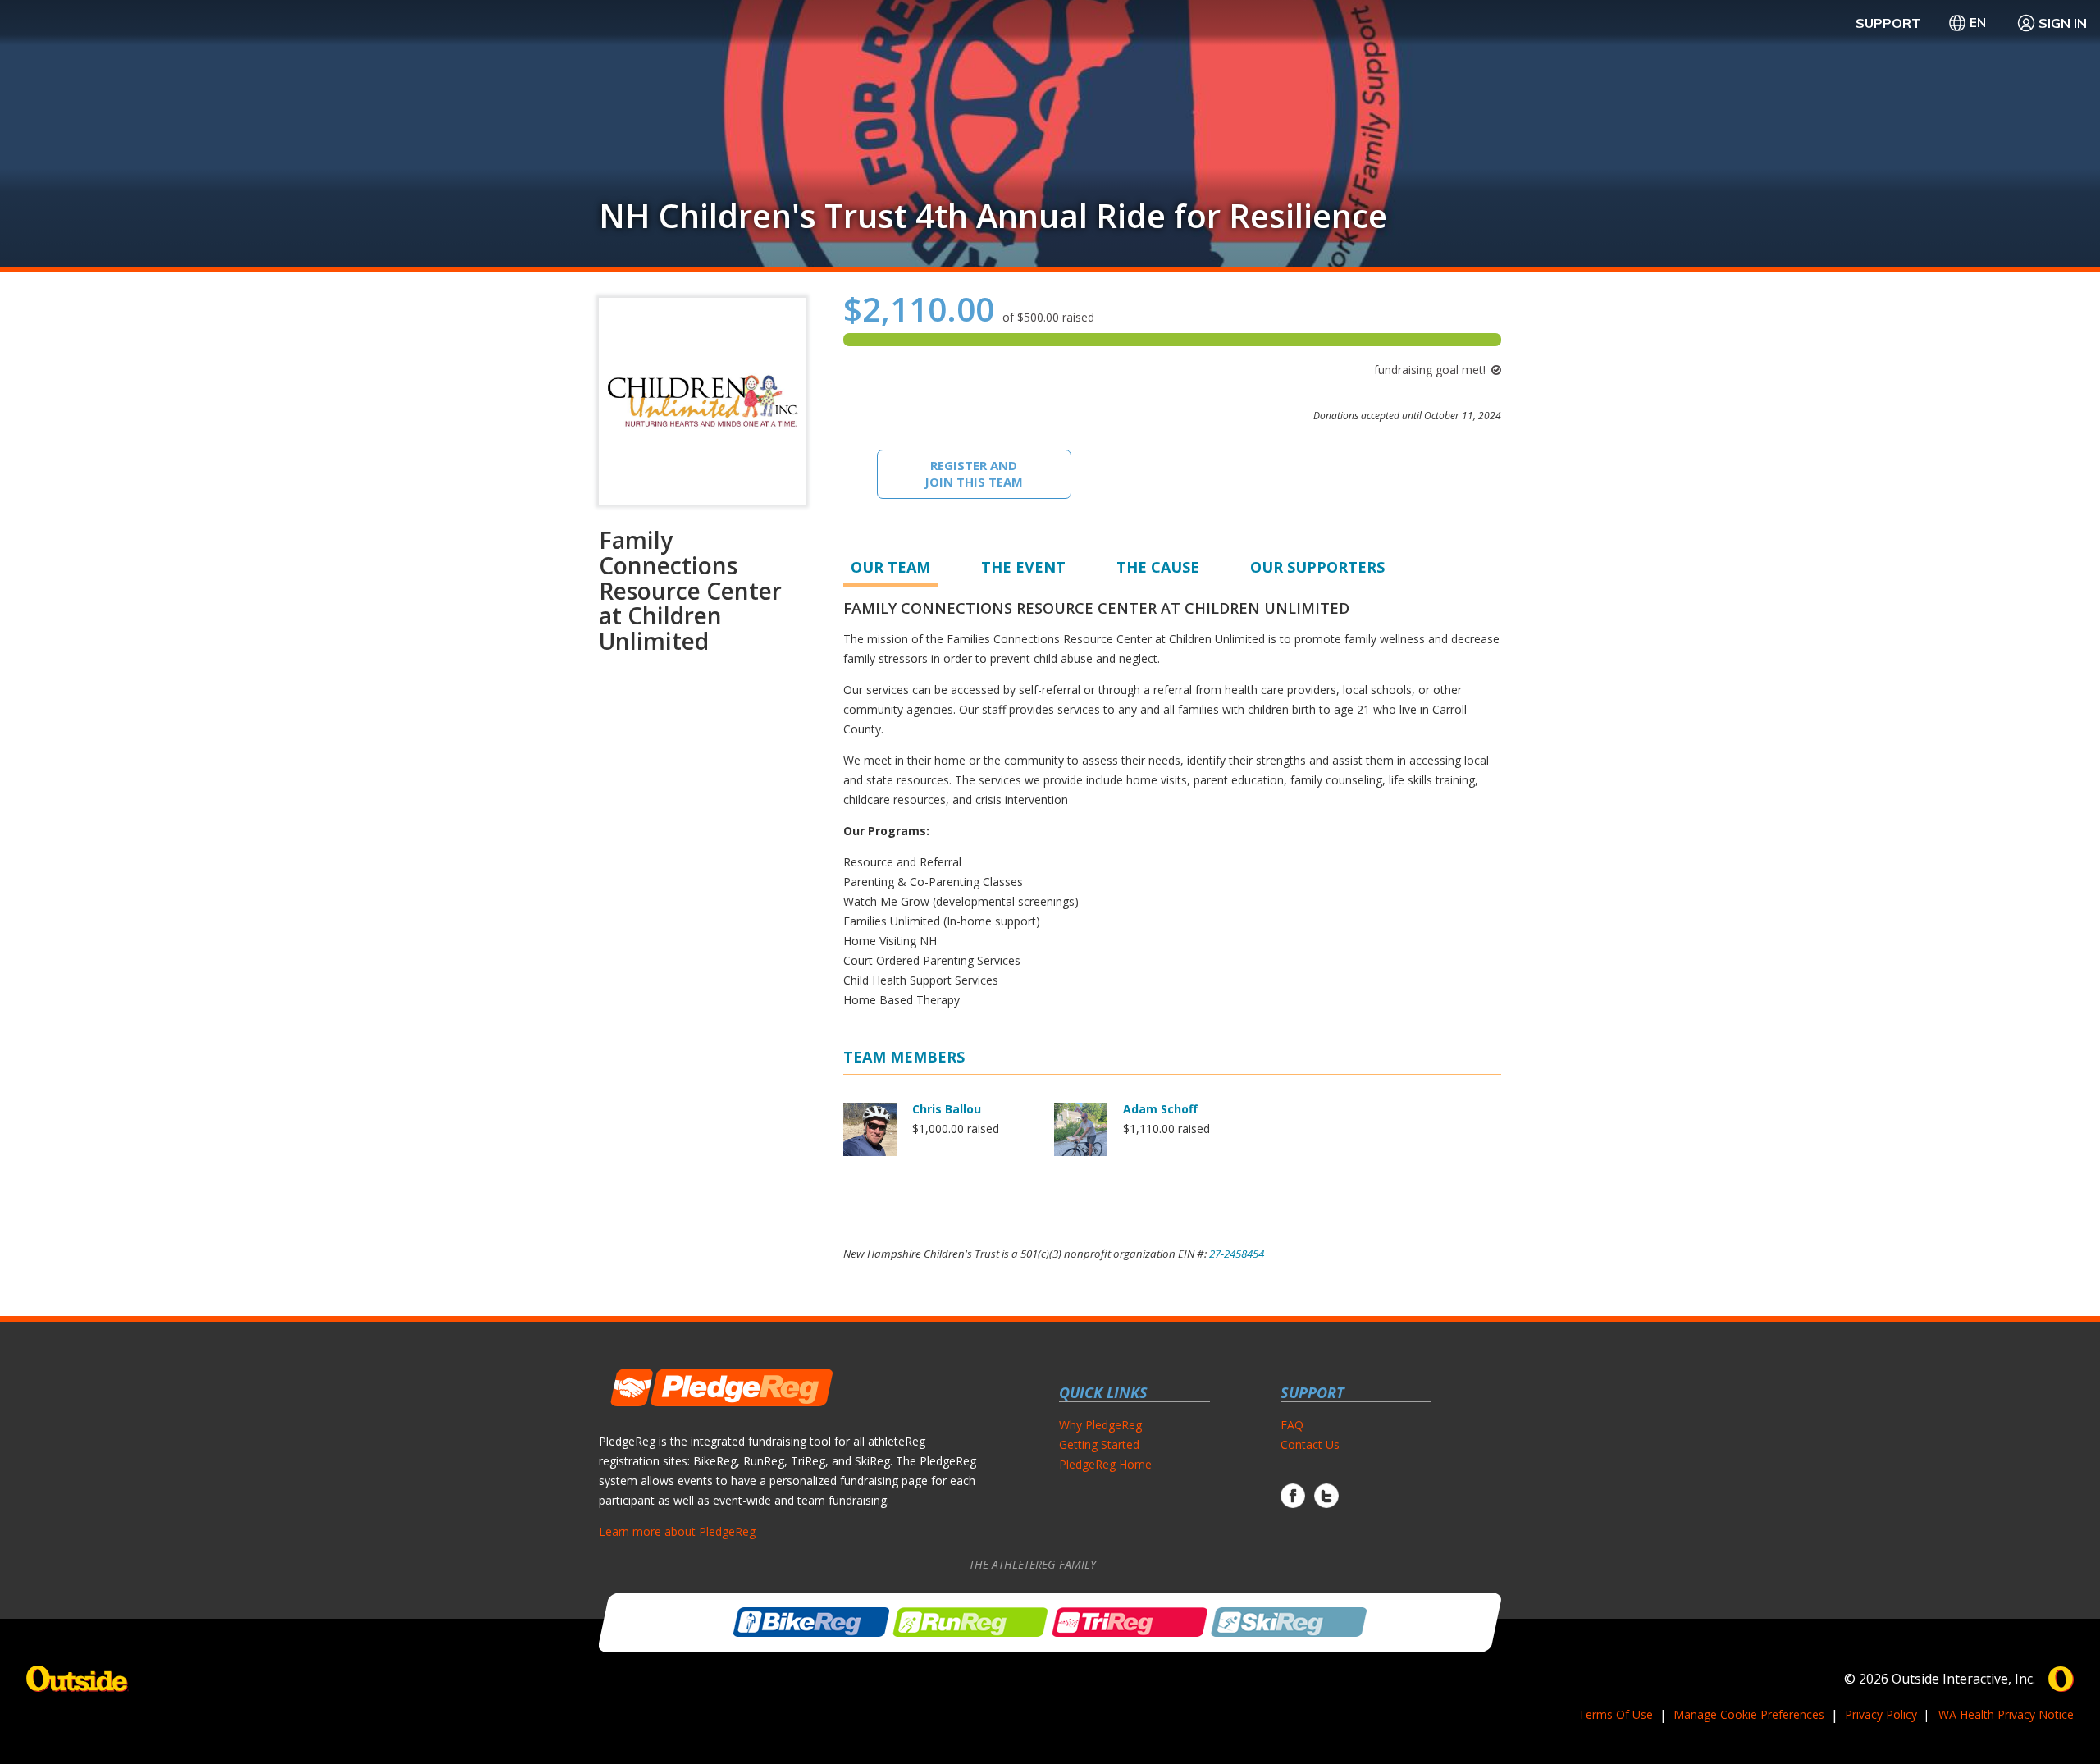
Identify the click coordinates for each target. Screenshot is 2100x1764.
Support (1888, 23)
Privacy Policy (1881, 1714)
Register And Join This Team (974, 473)
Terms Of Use (1616, 1714)
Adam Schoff (1160, 1109)
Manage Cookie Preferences (1749, 1714)
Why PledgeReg (1100, 1425)
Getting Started (1099, 1444)
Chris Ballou (947, 1109)
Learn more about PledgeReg (677, 1531)
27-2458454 (1237, 1254)
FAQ (1292, 1425)
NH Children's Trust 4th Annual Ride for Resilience (993, 216)
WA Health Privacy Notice (2006, 1714)
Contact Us (1310, 1444)
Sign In (2063, 23)
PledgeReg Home (1105, 1464)
